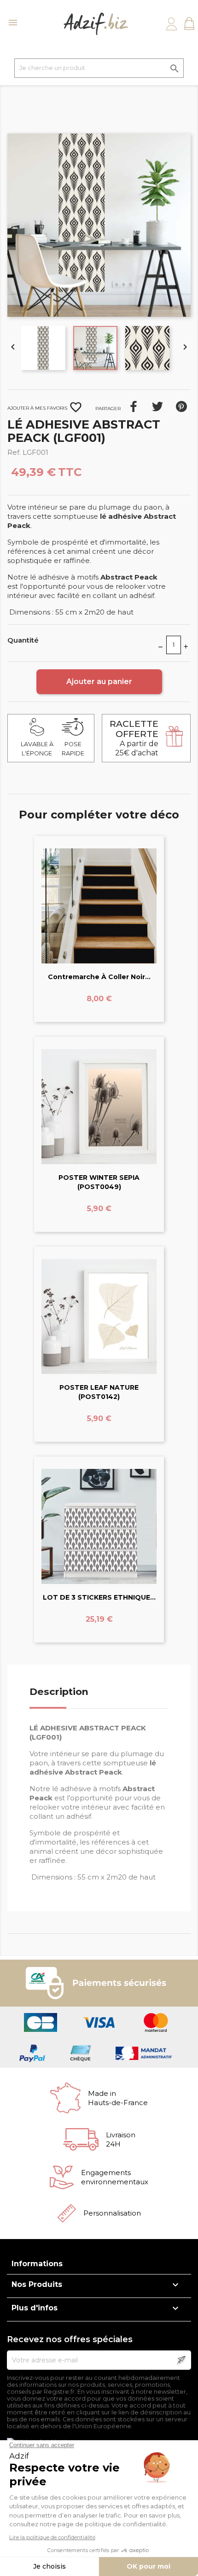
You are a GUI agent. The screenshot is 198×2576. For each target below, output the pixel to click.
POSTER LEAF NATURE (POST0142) (99, 1392)
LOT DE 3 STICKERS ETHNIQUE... (99, 1597)
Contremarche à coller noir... (99, 977)
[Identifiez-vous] (172, 24)
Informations (37, 2264)
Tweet (157, 406)
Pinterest (181, 406)
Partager (134, 406)
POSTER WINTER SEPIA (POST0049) (99, 1182)
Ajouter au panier (99, 682)
